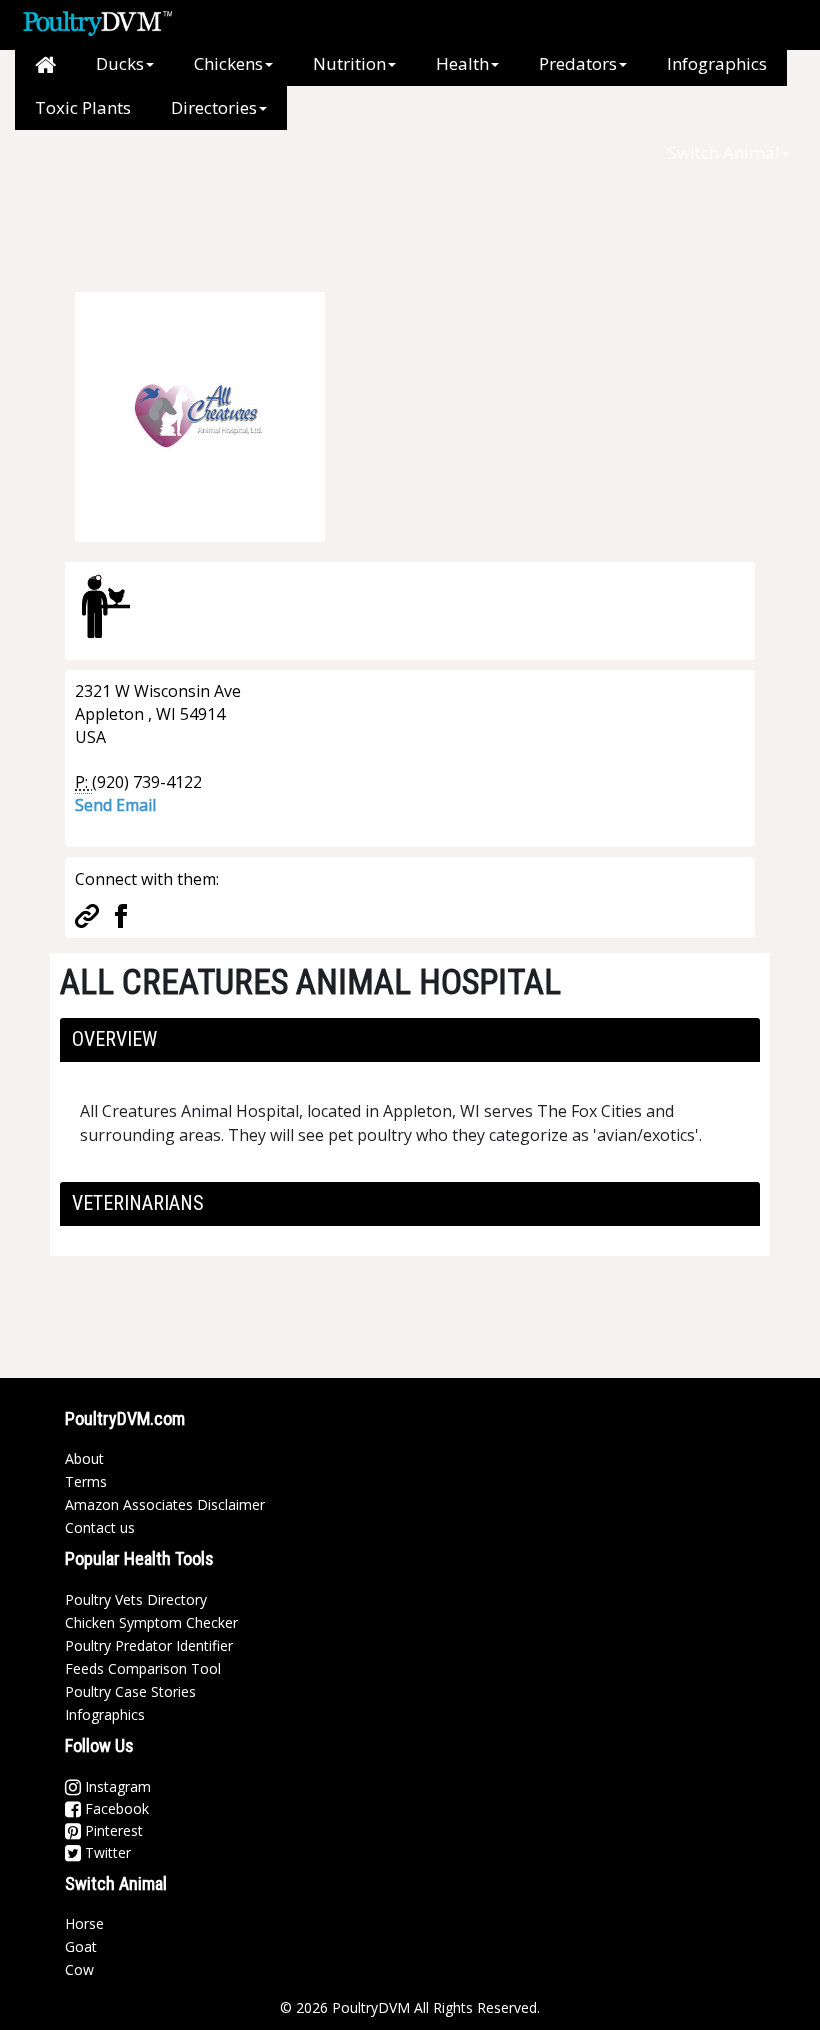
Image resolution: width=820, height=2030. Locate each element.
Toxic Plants (83, 107)
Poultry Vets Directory (136, 1599)
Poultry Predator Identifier (149, 1645)
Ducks (120, 63)
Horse (84, 1923)
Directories (214, 107)
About (84, 1458)
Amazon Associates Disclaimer (165, 1504)
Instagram (116, 1786)
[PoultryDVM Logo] (97, 21)
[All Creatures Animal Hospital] (200, 415)
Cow (79, 1969)
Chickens (228, 63)
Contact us (100, 1527)
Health (462, 63)
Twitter (106, 1852)
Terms (86, 1481)
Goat (81, 1946)
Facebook (115, 1808)
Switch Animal (724, 152)
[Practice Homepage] (87, 914)
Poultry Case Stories (130, 1691)
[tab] (410, 1040)
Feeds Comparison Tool (143, 1668)
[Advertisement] (399, 220)
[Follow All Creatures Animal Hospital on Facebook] (121, 914)
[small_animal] (106, 606)
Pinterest (112, 1830)
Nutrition (349, 63)
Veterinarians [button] (138, 1203)
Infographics (717, 63)
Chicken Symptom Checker (151, 1622)
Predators (578, 63)
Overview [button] (114, 1039)
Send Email (115, 805)
